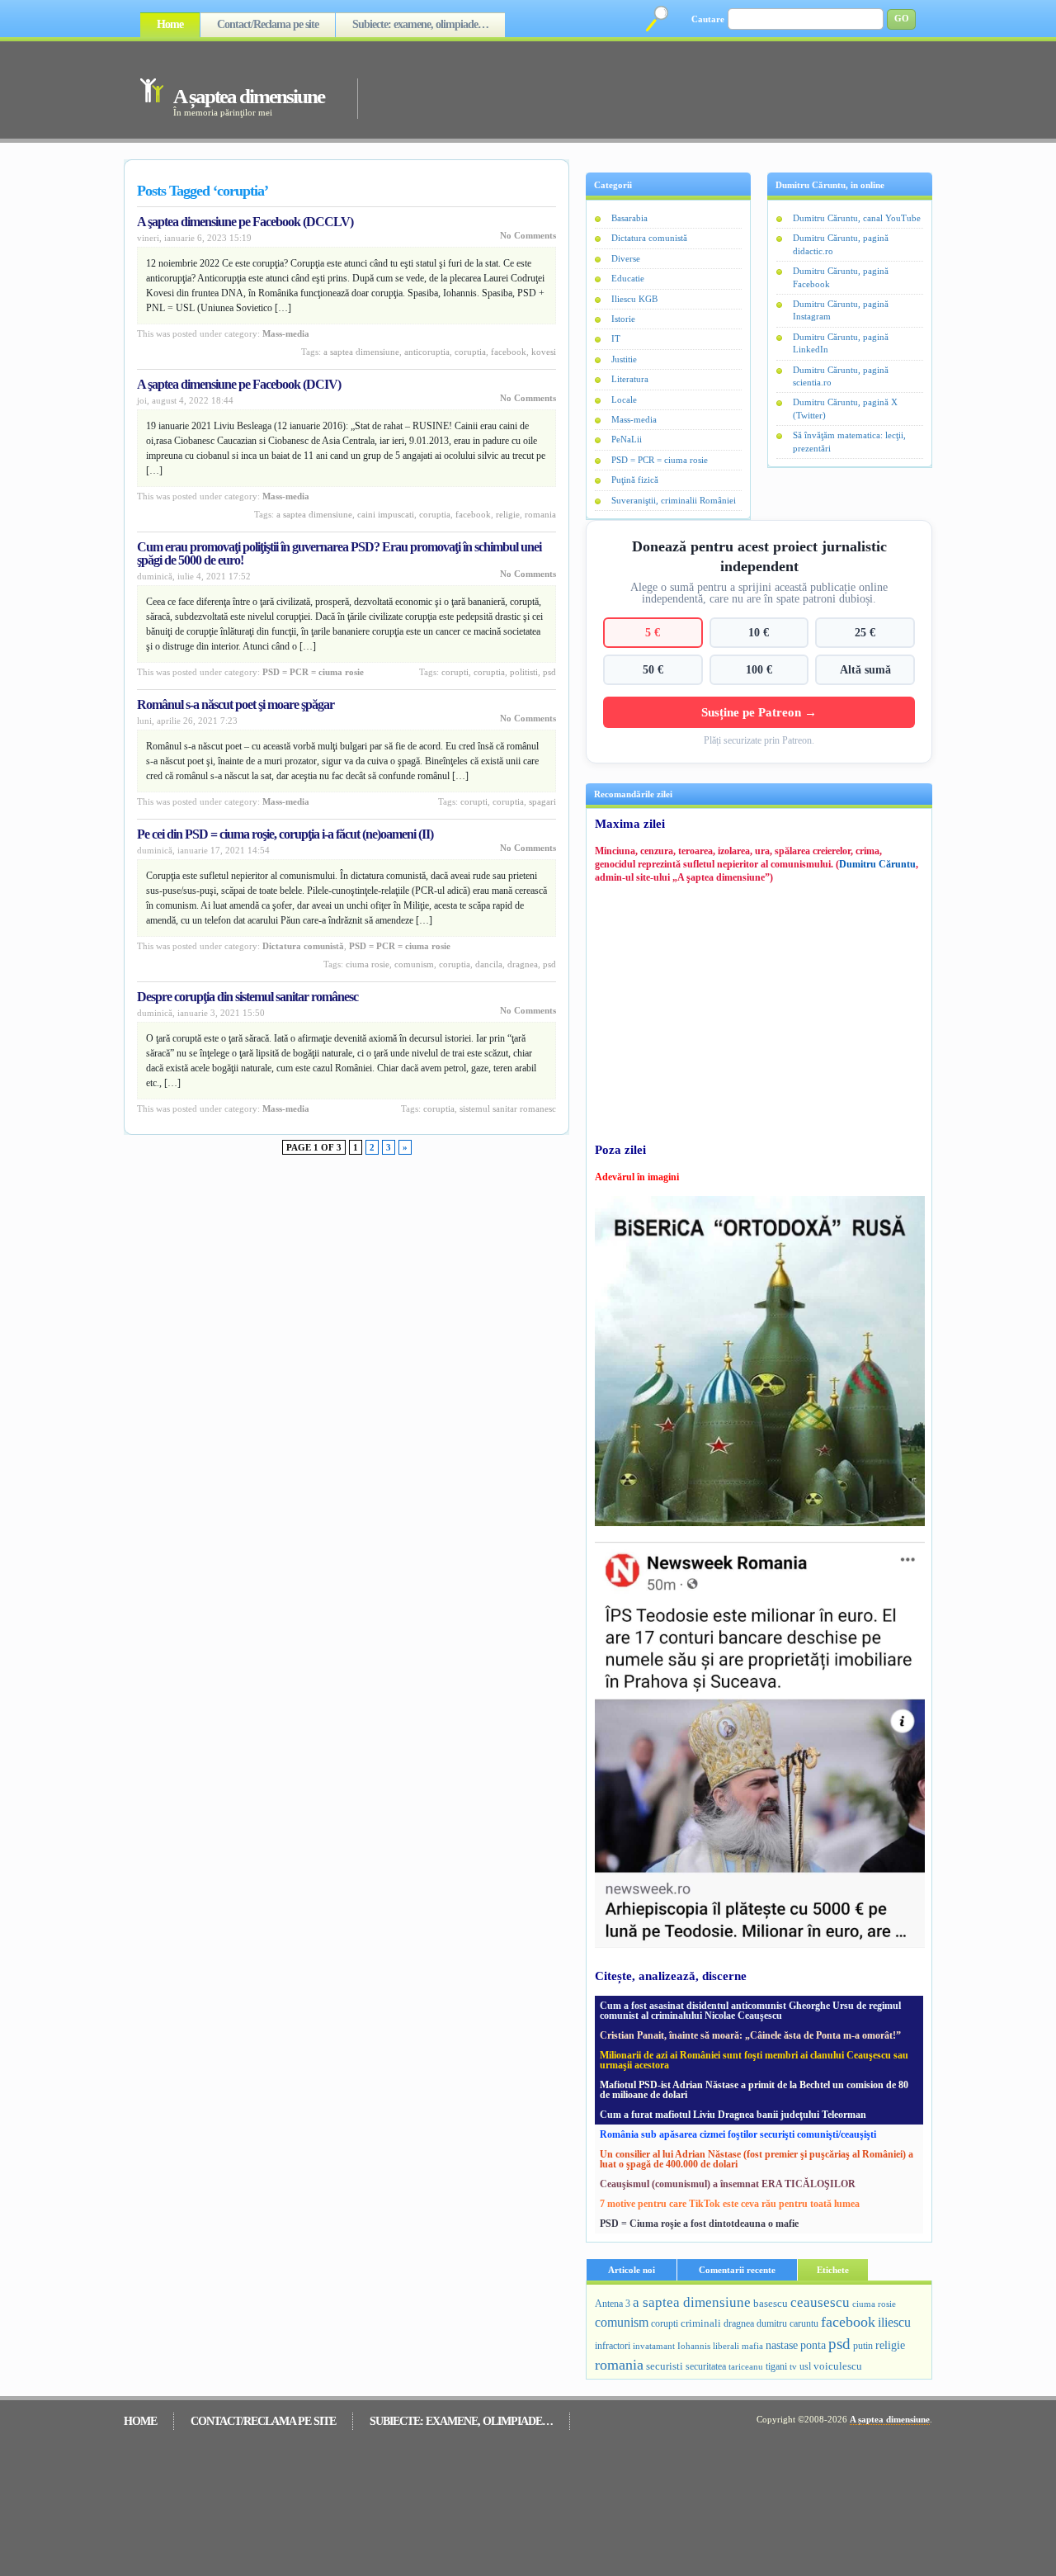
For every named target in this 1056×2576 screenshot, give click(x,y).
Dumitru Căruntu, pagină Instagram (841, 310)
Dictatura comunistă (303, 946)
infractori (613, 2346)
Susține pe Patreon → (759, 712)
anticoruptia (427, 352)
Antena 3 (613, 2304)
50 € (653, 669)
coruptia (470, 352)
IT (616, 338)
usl (805, 2367)
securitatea (706, 2366)
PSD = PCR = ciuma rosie (313, 672)
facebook (509, 352)
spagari (542, 801)
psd (549, 672)
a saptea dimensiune (361, 352)
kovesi (544, 352)
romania (540, 514)
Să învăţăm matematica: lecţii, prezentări (849, 441)
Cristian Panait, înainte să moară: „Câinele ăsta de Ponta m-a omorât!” (750, 2035)
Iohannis (694, 2346)
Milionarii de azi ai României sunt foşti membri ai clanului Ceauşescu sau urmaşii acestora (754, 2060)
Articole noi (632, 2270)
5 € (653, 632)
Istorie (623, 319)
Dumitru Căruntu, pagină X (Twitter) (845, 408)
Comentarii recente (737, 2270)
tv (793, 2367)
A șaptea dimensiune (249, 96)
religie (508, 514)
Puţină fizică (635, 480)
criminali (701, 2323)
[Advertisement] (622, 89)
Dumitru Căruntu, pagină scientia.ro (841, 376)
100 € (759, 669)
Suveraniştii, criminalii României (674, 500)
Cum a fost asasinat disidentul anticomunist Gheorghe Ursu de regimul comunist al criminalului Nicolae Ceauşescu (750, 2011)
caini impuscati (386, 514)
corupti (455, 672)
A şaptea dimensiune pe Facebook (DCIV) (239, 384)
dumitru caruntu (787, 2323)
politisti (524, 672)
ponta (813, 2345)
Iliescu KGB (634, 299)
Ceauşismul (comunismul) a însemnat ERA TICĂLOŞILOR (728, 2184)
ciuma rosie (368, 964)
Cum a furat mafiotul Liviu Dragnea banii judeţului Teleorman (733, 2115)
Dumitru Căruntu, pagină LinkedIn (841, 343)
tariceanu (746, 2366)
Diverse (626, 258)
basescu (771, 2304)
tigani (776, 2366)
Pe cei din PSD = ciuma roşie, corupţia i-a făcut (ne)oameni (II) (285, 834)
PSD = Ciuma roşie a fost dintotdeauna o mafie (699, 2224)
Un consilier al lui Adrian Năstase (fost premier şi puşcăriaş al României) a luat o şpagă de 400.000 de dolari (757, 2159)
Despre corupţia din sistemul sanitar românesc (247, 997)
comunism (414, 964)
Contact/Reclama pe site (268, 24)
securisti (665, 2366)
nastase (782, 2345)
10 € (759, 632)
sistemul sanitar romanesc (508, 1108)
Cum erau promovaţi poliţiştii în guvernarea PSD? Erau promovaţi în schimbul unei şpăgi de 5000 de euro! (339, 553)
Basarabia (629, 218)
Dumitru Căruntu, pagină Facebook (841, 277)
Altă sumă (865, 669)
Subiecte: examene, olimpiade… (420, 24)
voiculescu (838, 2366)
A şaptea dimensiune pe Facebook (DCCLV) (245, 222)
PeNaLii (627, 439)
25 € (865, 632)
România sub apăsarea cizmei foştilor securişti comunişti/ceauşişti (738, 2134)
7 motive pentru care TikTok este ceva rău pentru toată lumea (730, 2204)
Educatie (628, 278)
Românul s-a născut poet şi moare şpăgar (236, 704)
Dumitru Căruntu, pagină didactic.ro (841, 244)
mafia (752, 2346)
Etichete (833, 2270)
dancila (489, 964)
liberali (726, 2346)
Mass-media (286, 333)
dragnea (523, 964)
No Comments (528, 235)
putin (863, 2346)
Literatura (630, 379)
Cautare (708, 19)
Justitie (624, 359)
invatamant (654, 2346)
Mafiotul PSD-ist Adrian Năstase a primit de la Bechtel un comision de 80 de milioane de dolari (754, 2090)
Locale (624, 399)
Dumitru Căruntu (877, 864)
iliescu (894, 2322)
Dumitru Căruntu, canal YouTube (857, 218)
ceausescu (820, 2302)
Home (170, 24)
